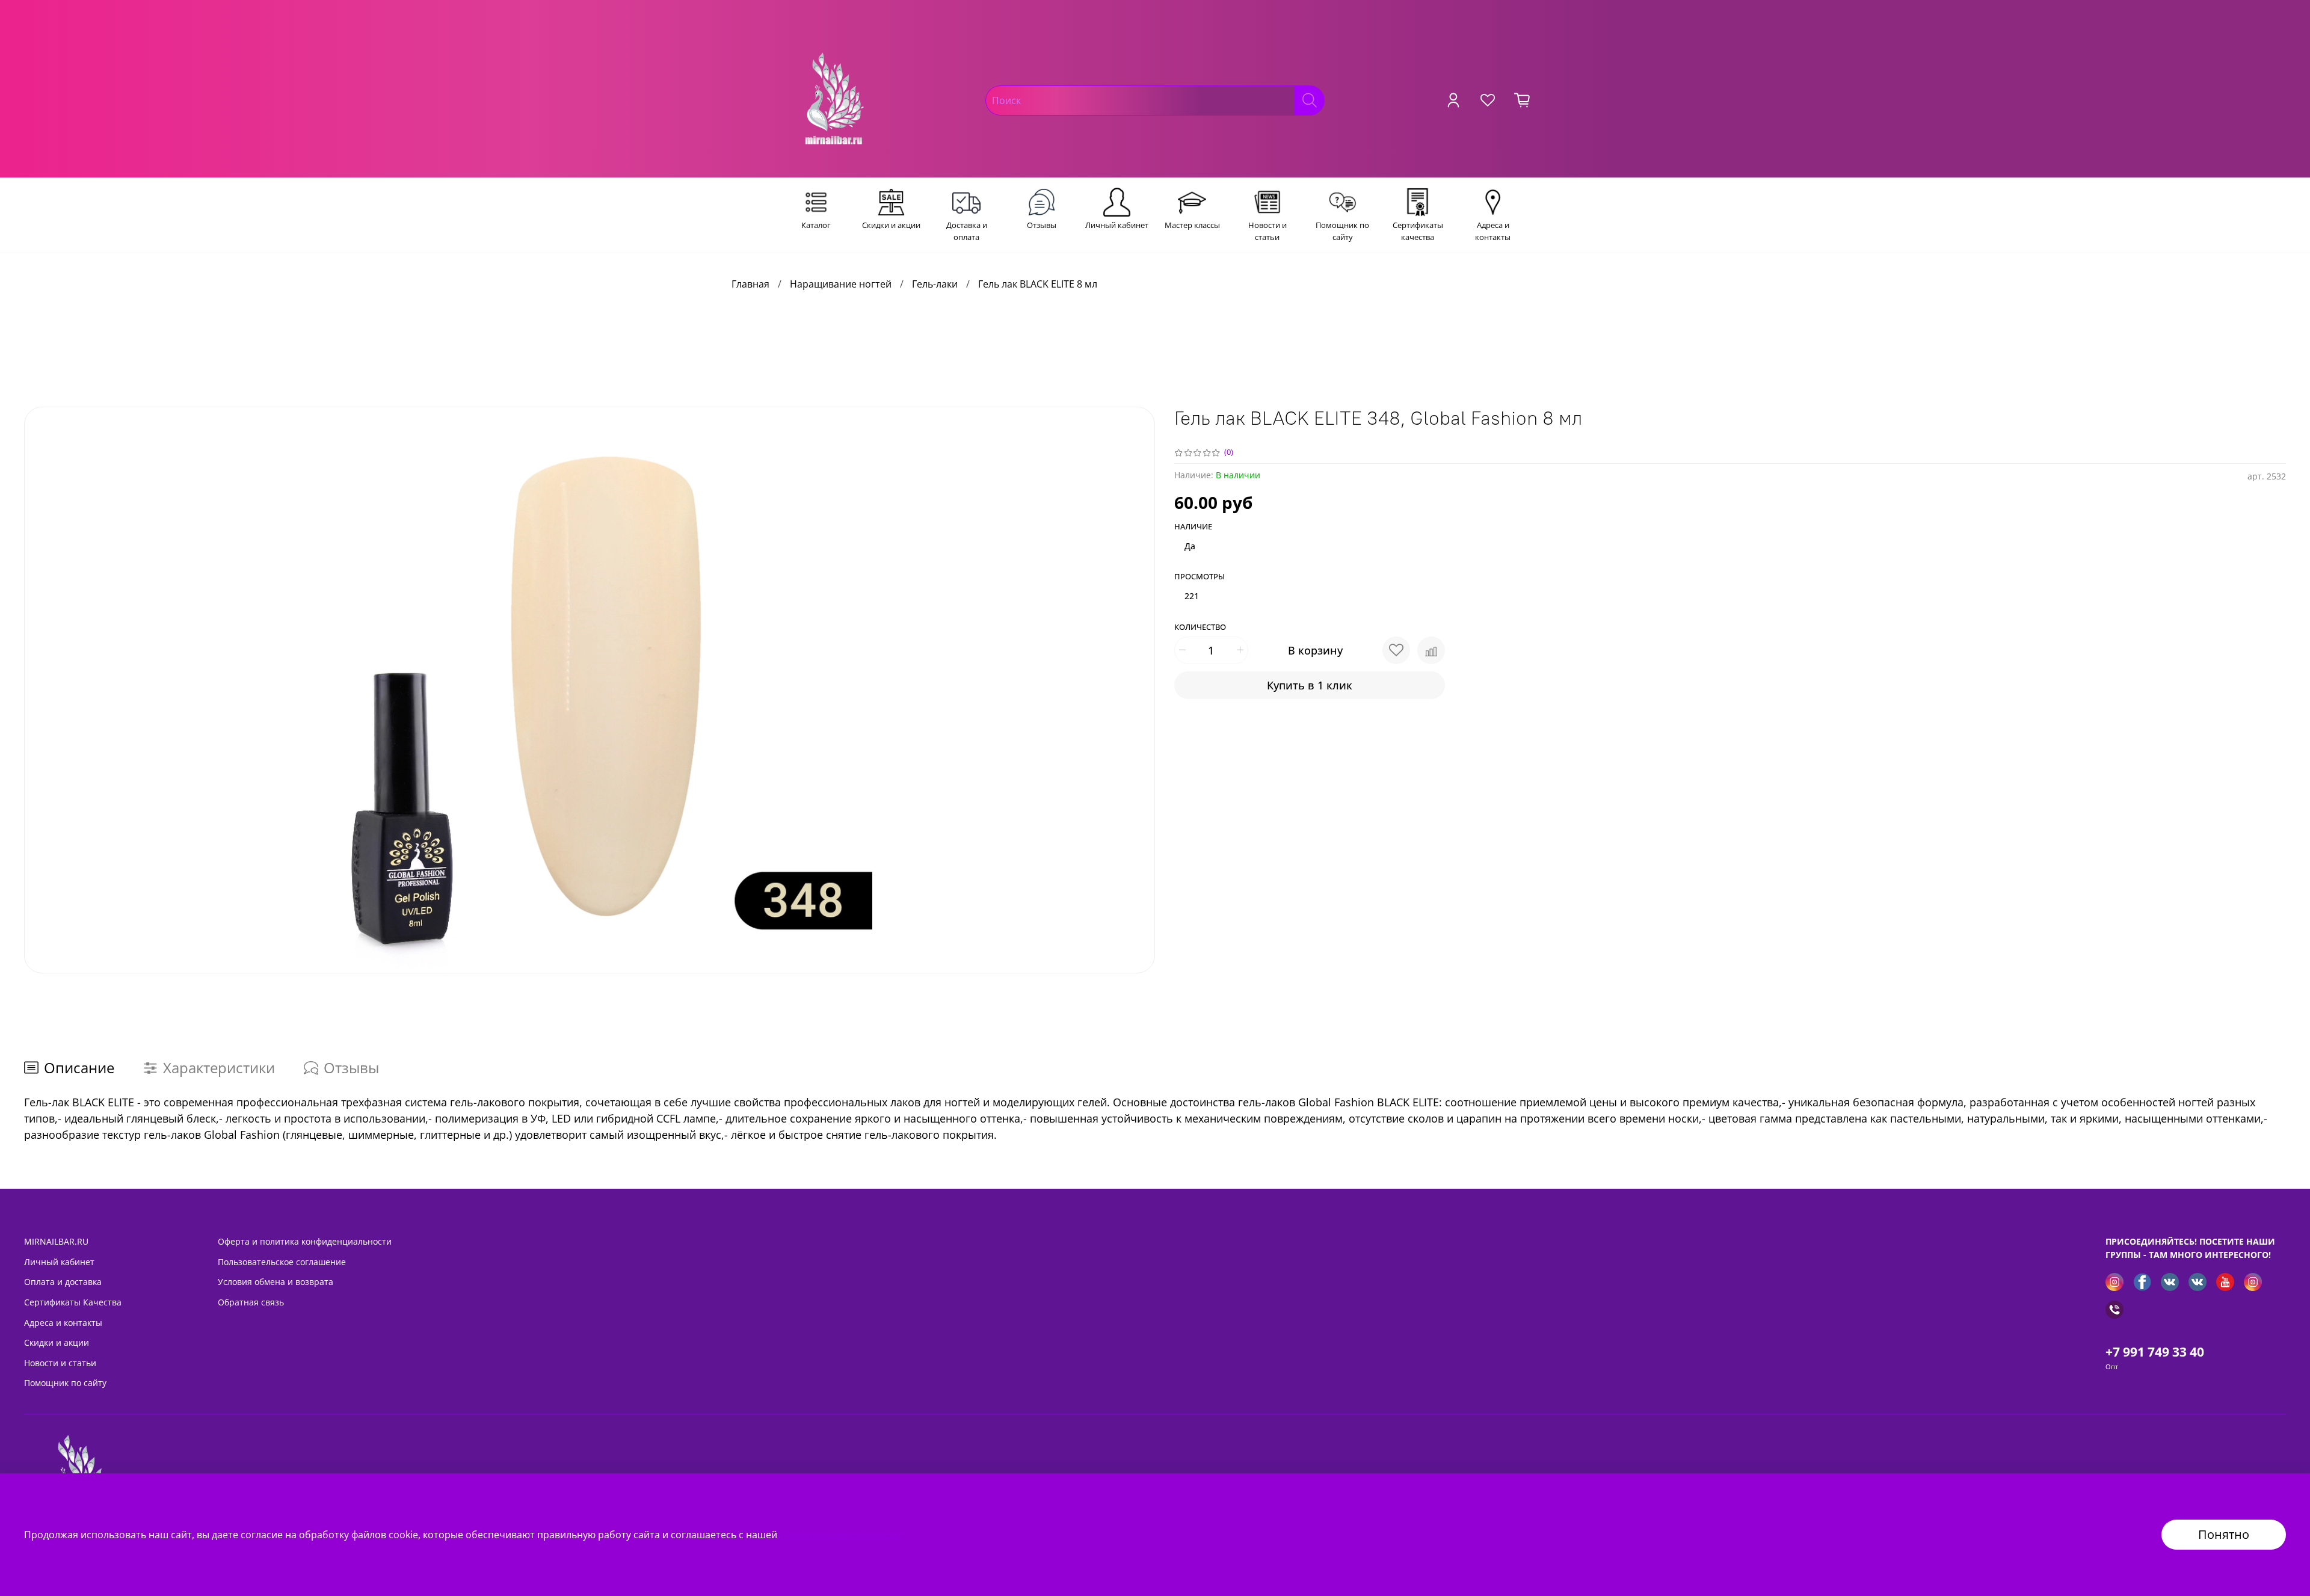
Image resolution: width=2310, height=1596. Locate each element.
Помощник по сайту (65, 1383)
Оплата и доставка (63, 1282)
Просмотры (1200, 577)
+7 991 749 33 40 (2155, 1352)
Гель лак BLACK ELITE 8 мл (1038, 284)
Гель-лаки (935, 284)
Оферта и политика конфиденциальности (305, 1241)
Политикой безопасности (840, 1535)
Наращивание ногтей (841, 284)
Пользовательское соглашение (282, 1262)
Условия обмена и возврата (276, 1282)
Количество (1200, 627)
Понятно (2224, 1534)
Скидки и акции (57, 1342)
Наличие (1193, 527)
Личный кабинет (59, 1262)
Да (1190, 546)
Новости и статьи (60, 1363)
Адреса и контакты (63, 1323)
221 (1192, 596)
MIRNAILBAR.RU (56, 1241)
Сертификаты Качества (73, 1302)
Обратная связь (251, 1302)
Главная (750, 284)
